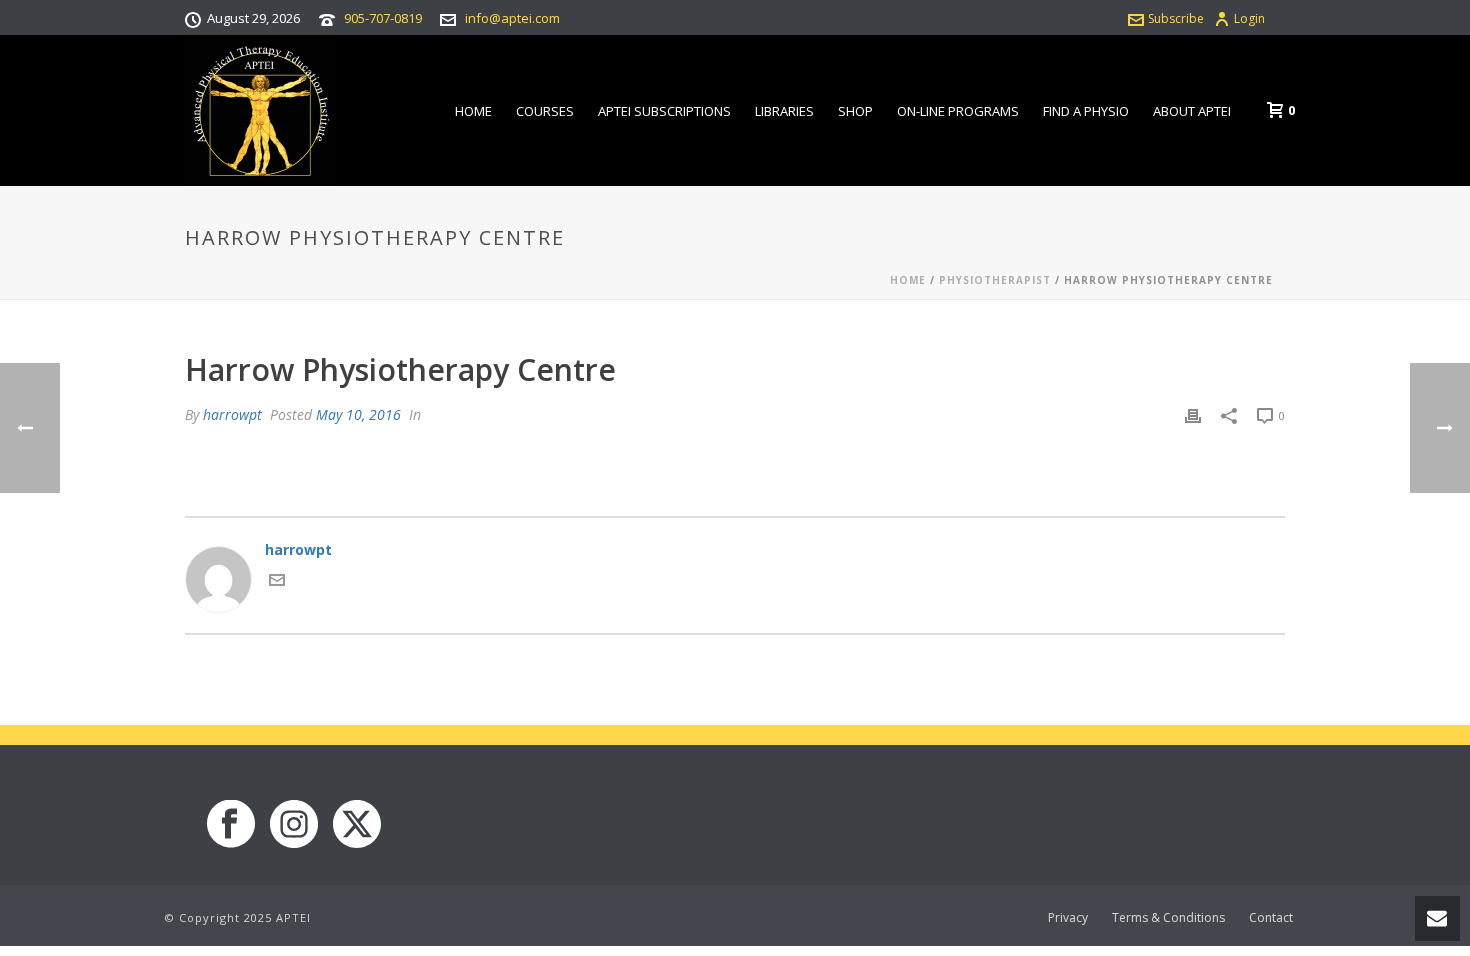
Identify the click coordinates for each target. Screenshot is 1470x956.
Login (1249, 18)
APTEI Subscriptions (664, 111)
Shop (855, 111)
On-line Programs (958, 111)
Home (473, 111)
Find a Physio (1086, 111)
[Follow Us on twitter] (357, 825)
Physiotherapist (995, 280)
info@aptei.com (512, 18)
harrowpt (232, 414)
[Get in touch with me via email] (277, 582)
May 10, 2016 (358, 414)
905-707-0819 (383, 18)
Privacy (1068, 918)
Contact (1271, 918)
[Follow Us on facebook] (231, 825)
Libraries (784, 111)
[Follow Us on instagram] (294, 825)
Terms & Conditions (1168, 918)
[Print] (1193, 414)
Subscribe (1176, 18)
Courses (545, 111)
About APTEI (1192, 111)
